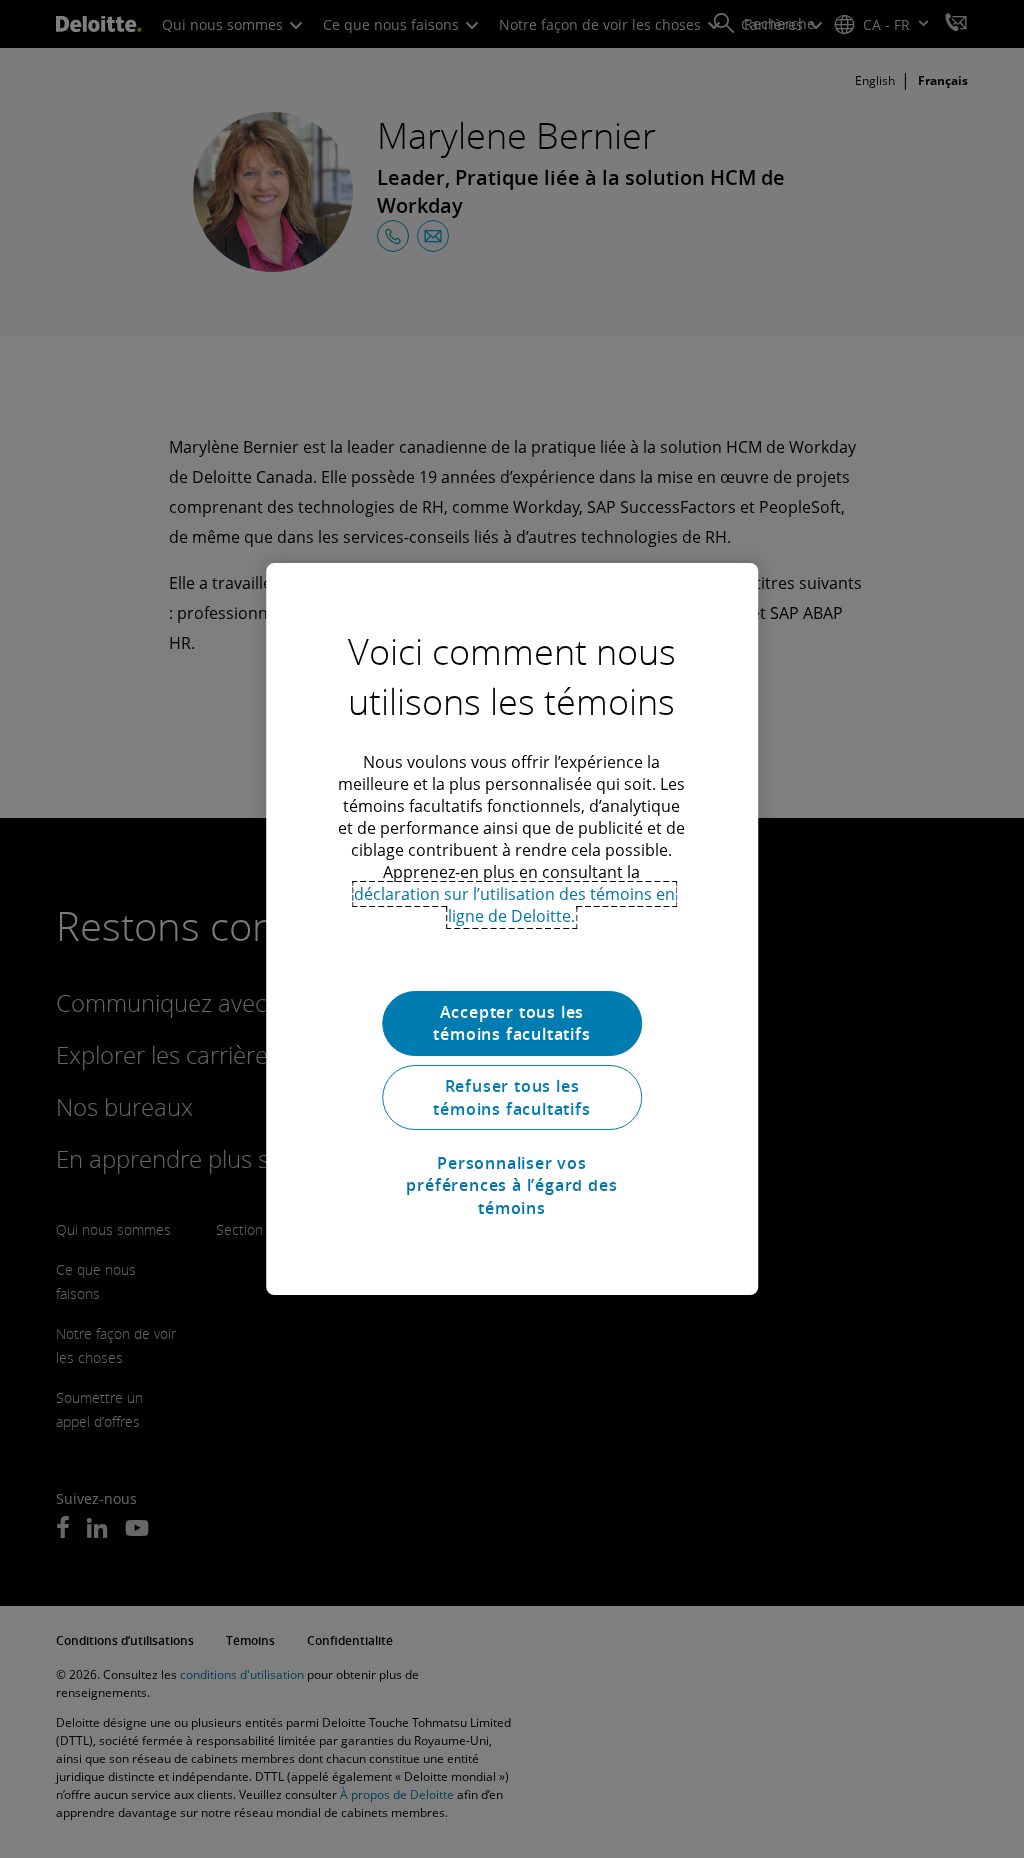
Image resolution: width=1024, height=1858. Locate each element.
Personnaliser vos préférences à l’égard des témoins (511, 1185)
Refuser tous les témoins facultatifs (511, 1097)
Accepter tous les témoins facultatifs (511, 1023)
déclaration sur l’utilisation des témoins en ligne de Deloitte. (514, 905)
